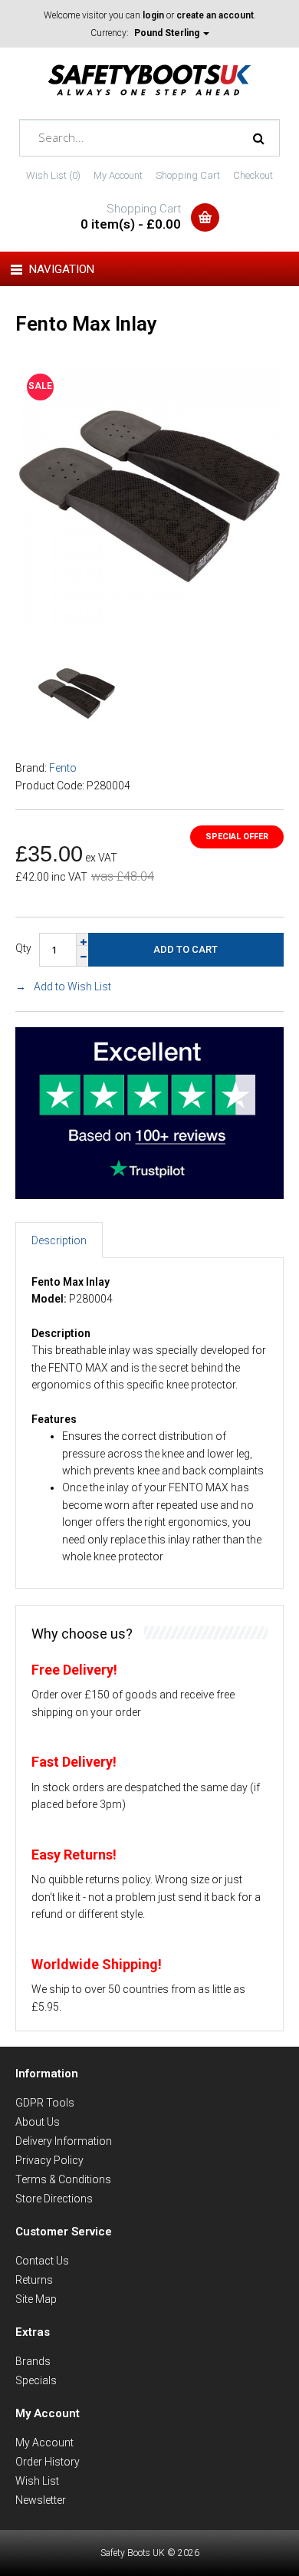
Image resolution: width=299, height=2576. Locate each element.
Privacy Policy (49, 2160)
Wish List (37, 2481)
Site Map (36, 2299)
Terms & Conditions (63, 2179)
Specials (36, 2380)
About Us (38, 2122)
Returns (34, 2280)
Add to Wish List (72, 987)
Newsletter (41, 2500)
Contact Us (42, 2261)
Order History (48, 2462)
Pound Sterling (168, 33)
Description (59, 1240)
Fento (63, 768)
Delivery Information (64, 2141)
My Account (118, 175)
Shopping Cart (188, 175)
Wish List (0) (53, 175)
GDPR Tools (45, 2103)
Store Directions (54, 2199)
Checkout (253, 175)
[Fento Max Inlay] (149, 623)
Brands (33, 2361)
